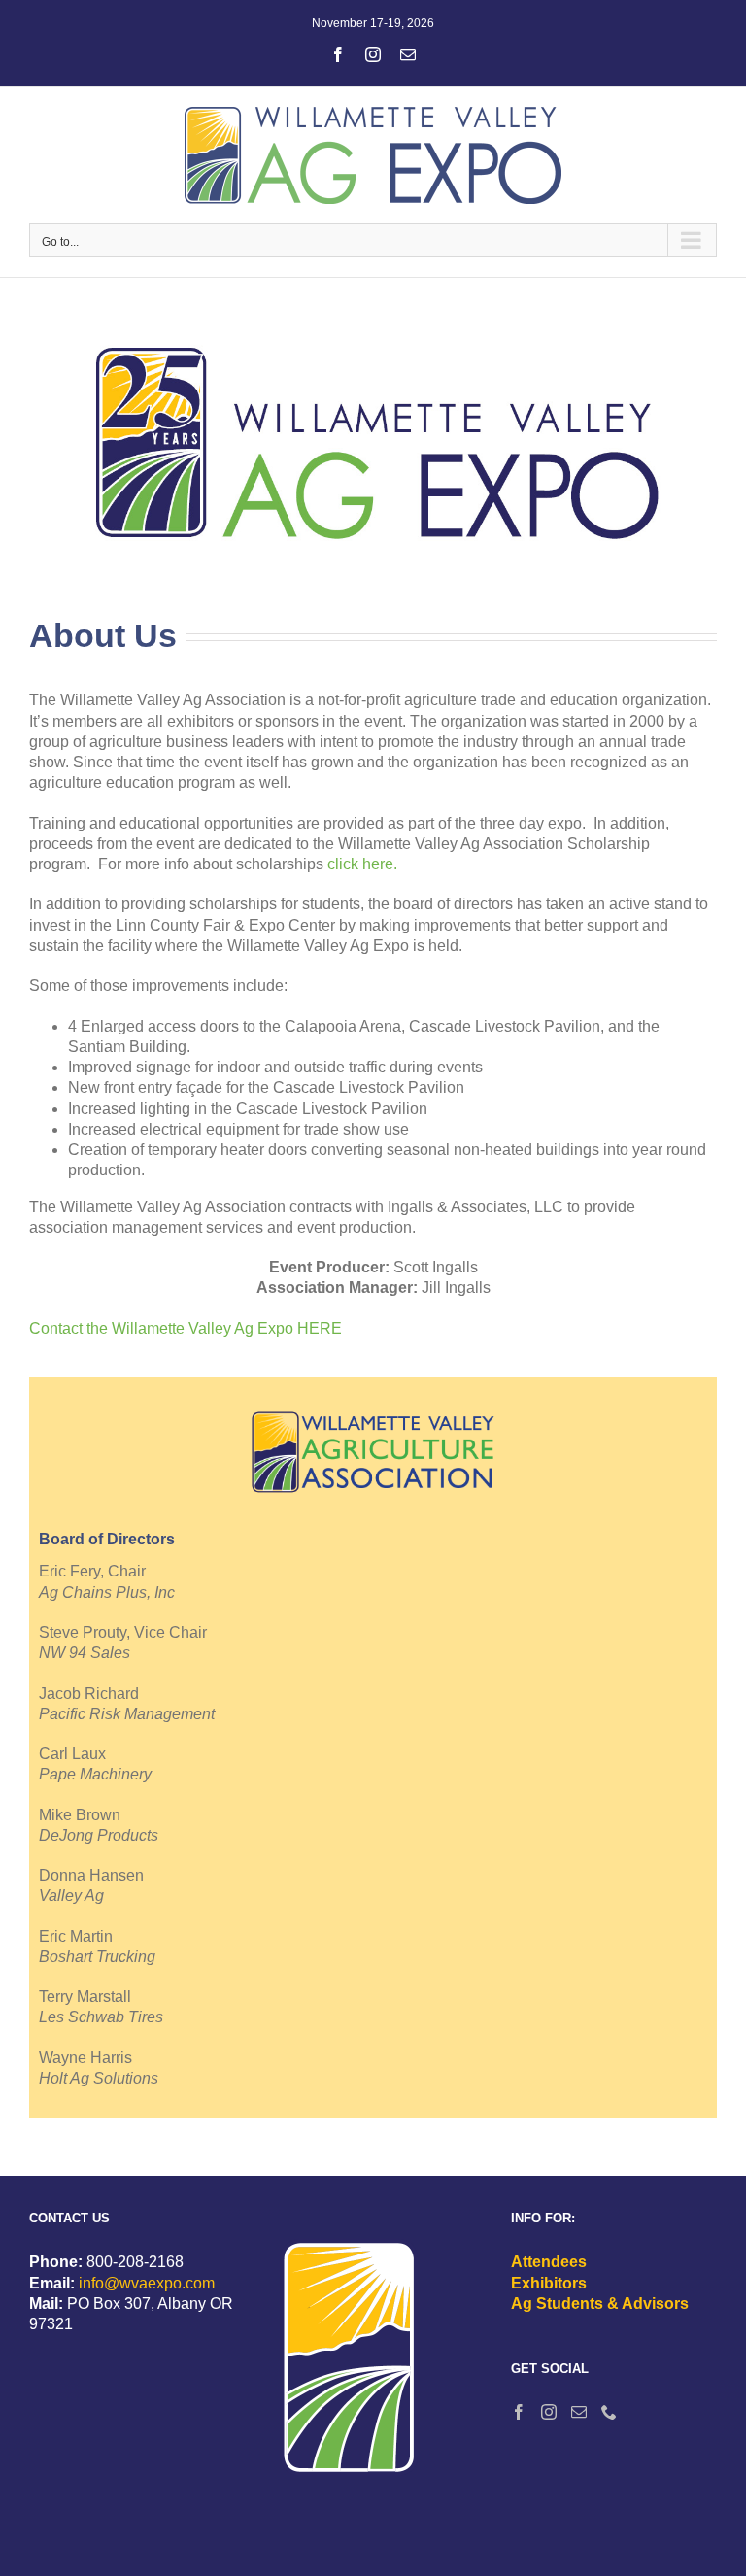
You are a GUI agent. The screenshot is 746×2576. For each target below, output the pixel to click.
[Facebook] (519, 2412)
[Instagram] (549, 2412)
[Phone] (609, 2412)
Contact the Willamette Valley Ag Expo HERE (186, 1328)
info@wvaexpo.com (147, 2283)
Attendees (549, 2262)
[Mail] (579, 2412)
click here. (362, 864)
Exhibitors (549, 2283)
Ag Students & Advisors (600, 2304)
